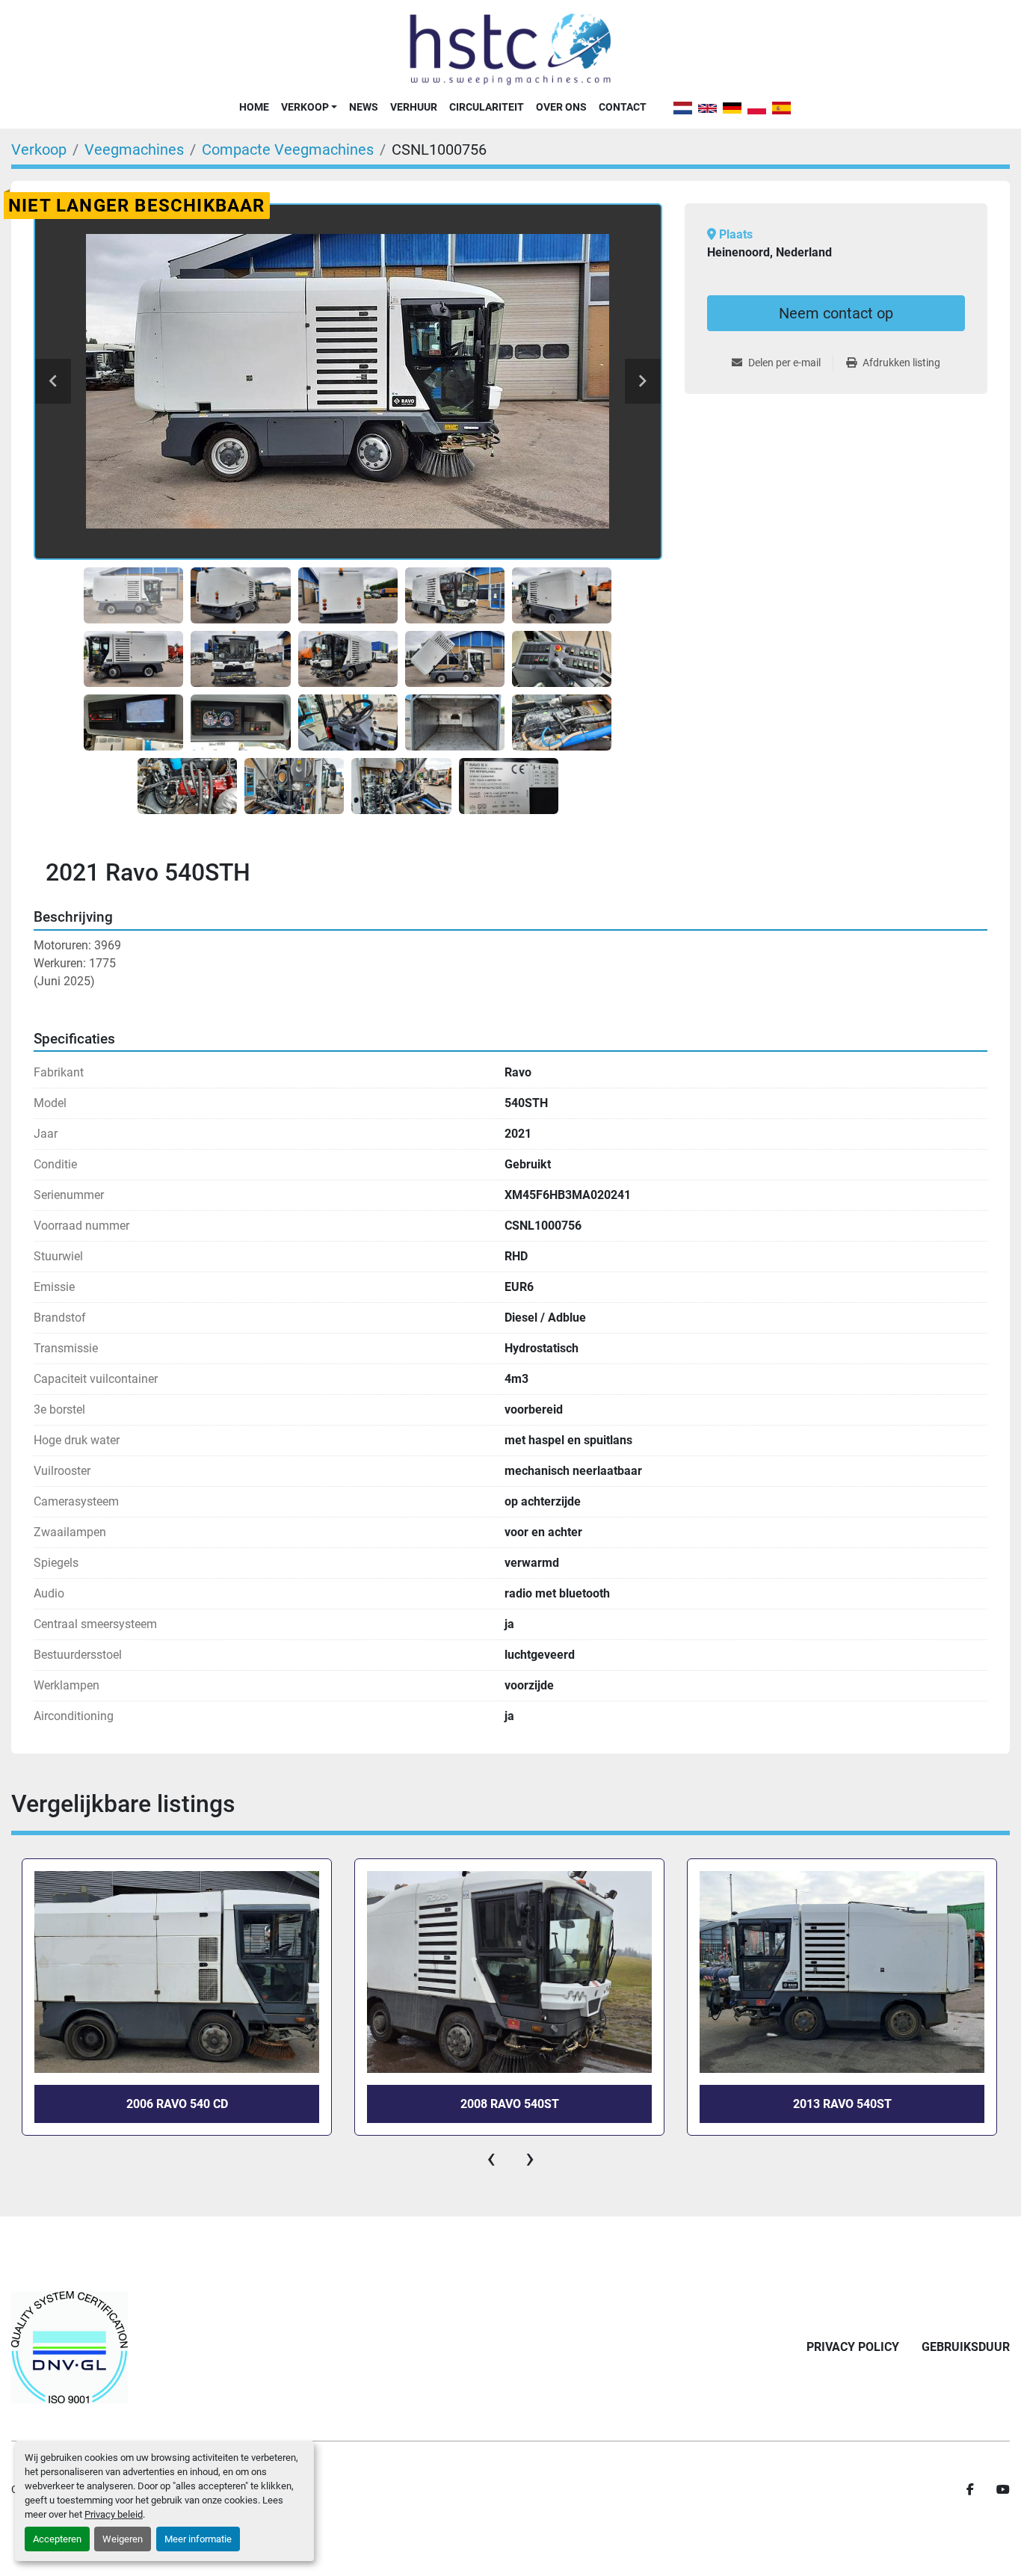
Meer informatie (198, 2539)
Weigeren (123, 2539)
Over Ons (561, 107)
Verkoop (305, 107)
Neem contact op (836, 313)
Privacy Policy (853, 2347)
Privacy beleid (114, 2514)
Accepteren (57, 2539)
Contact (623, 107)
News (364, 107)
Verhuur (414, 107)
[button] (309, 107)
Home (254, 107)
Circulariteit (487, 107)
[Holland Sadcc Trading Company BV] (70, 2347)
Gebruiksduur (966, 2347)
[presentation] (491, 2158)
